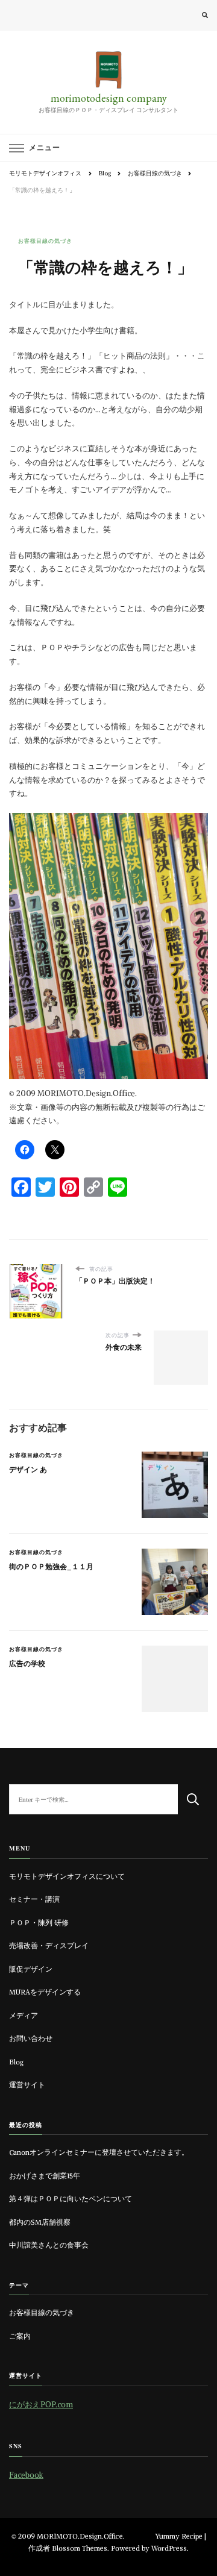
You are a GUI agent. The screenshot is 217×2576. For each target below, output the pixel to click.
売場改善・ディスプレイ (49, 1946)
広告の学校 (27, 1664)
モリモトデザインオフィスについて (67, 1876)
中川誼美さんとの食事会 (49, 2245)
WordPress (169, 2548)
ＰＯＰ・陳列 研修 (39, 1923)
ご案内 (20, 2336)
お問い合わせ (31, 2039)
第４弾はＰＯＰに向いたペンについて (71, 2199)
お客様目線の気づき (45, 241)
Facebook (26, 2475)
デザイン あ (28, 1470)
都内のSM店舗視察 (40, 2222)
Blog (16, 2062)
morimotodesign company (109, 98)
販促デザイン (31, 1969)
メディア (24, 2016)
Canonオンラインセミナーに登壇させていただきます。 (99, 2152)
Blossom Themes (80, 2548)
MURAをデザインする (45, 1992)
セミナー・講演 (34, 1899)
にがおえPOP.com (41, 2405)
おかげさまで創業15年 (45, 2176)
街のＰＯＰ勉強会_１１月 (51, 1567)
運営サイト (27, 2085)
